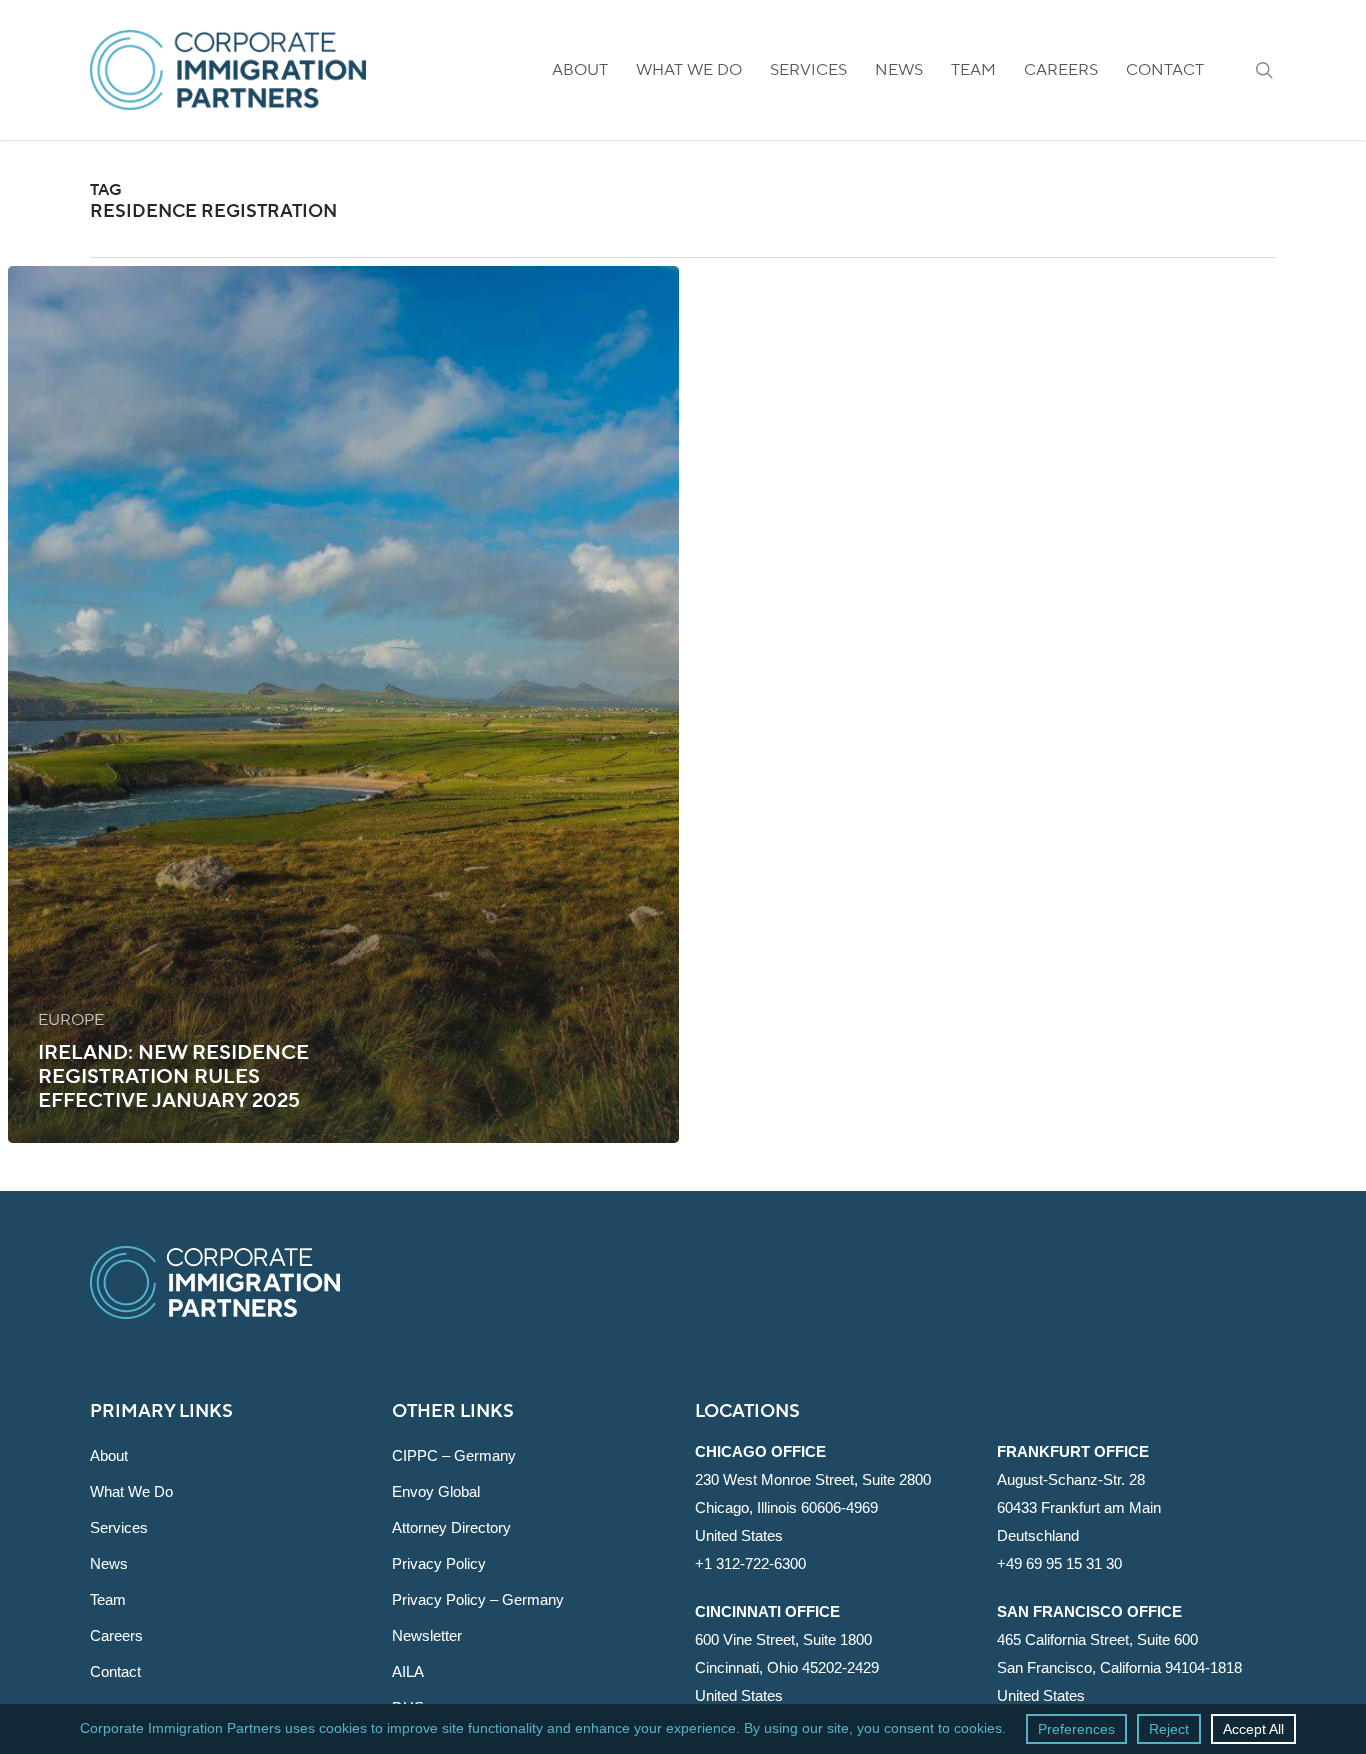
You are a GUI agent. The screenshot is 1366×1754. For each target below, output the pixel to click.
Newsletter (427, 1635)
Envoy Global (436, 1491)
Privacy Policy (439, 1563)
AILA (408, 1671)
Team (108, 1599)
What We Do (131, 1491)
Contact (115, 1671)
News (109, 1563)
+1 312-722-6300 (750, 1563)
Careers (116, 1635)
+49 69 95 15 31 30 (1059, 1563)
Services (119, 1527)
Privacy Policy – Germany (478, 1599)
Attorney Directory (451, 1527)
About (109, 1455)
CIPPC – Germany (454, 1455)
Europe (71, 1020)
